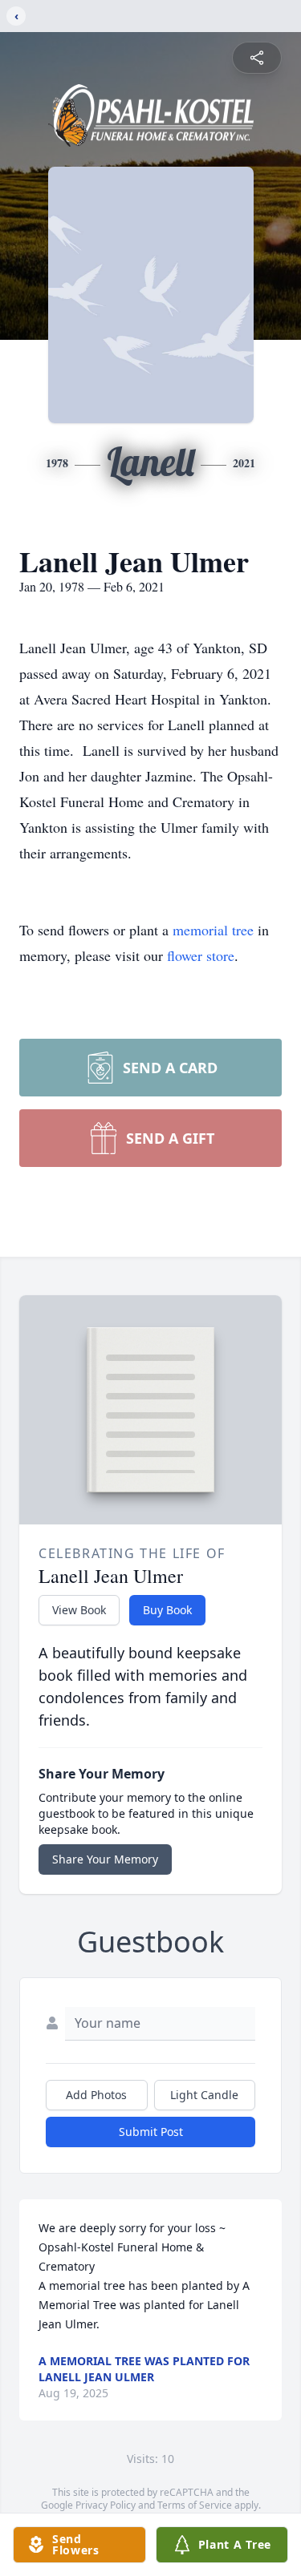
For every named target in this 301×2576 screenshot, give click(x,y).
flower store (201, 955)
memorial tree (213, 930)
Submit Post (151, 2132)
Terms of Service (195, 2505)
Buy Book (167, 1610)
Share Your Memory (105, 1859)
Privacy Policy (106, 2505)
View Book (79, 1610)
